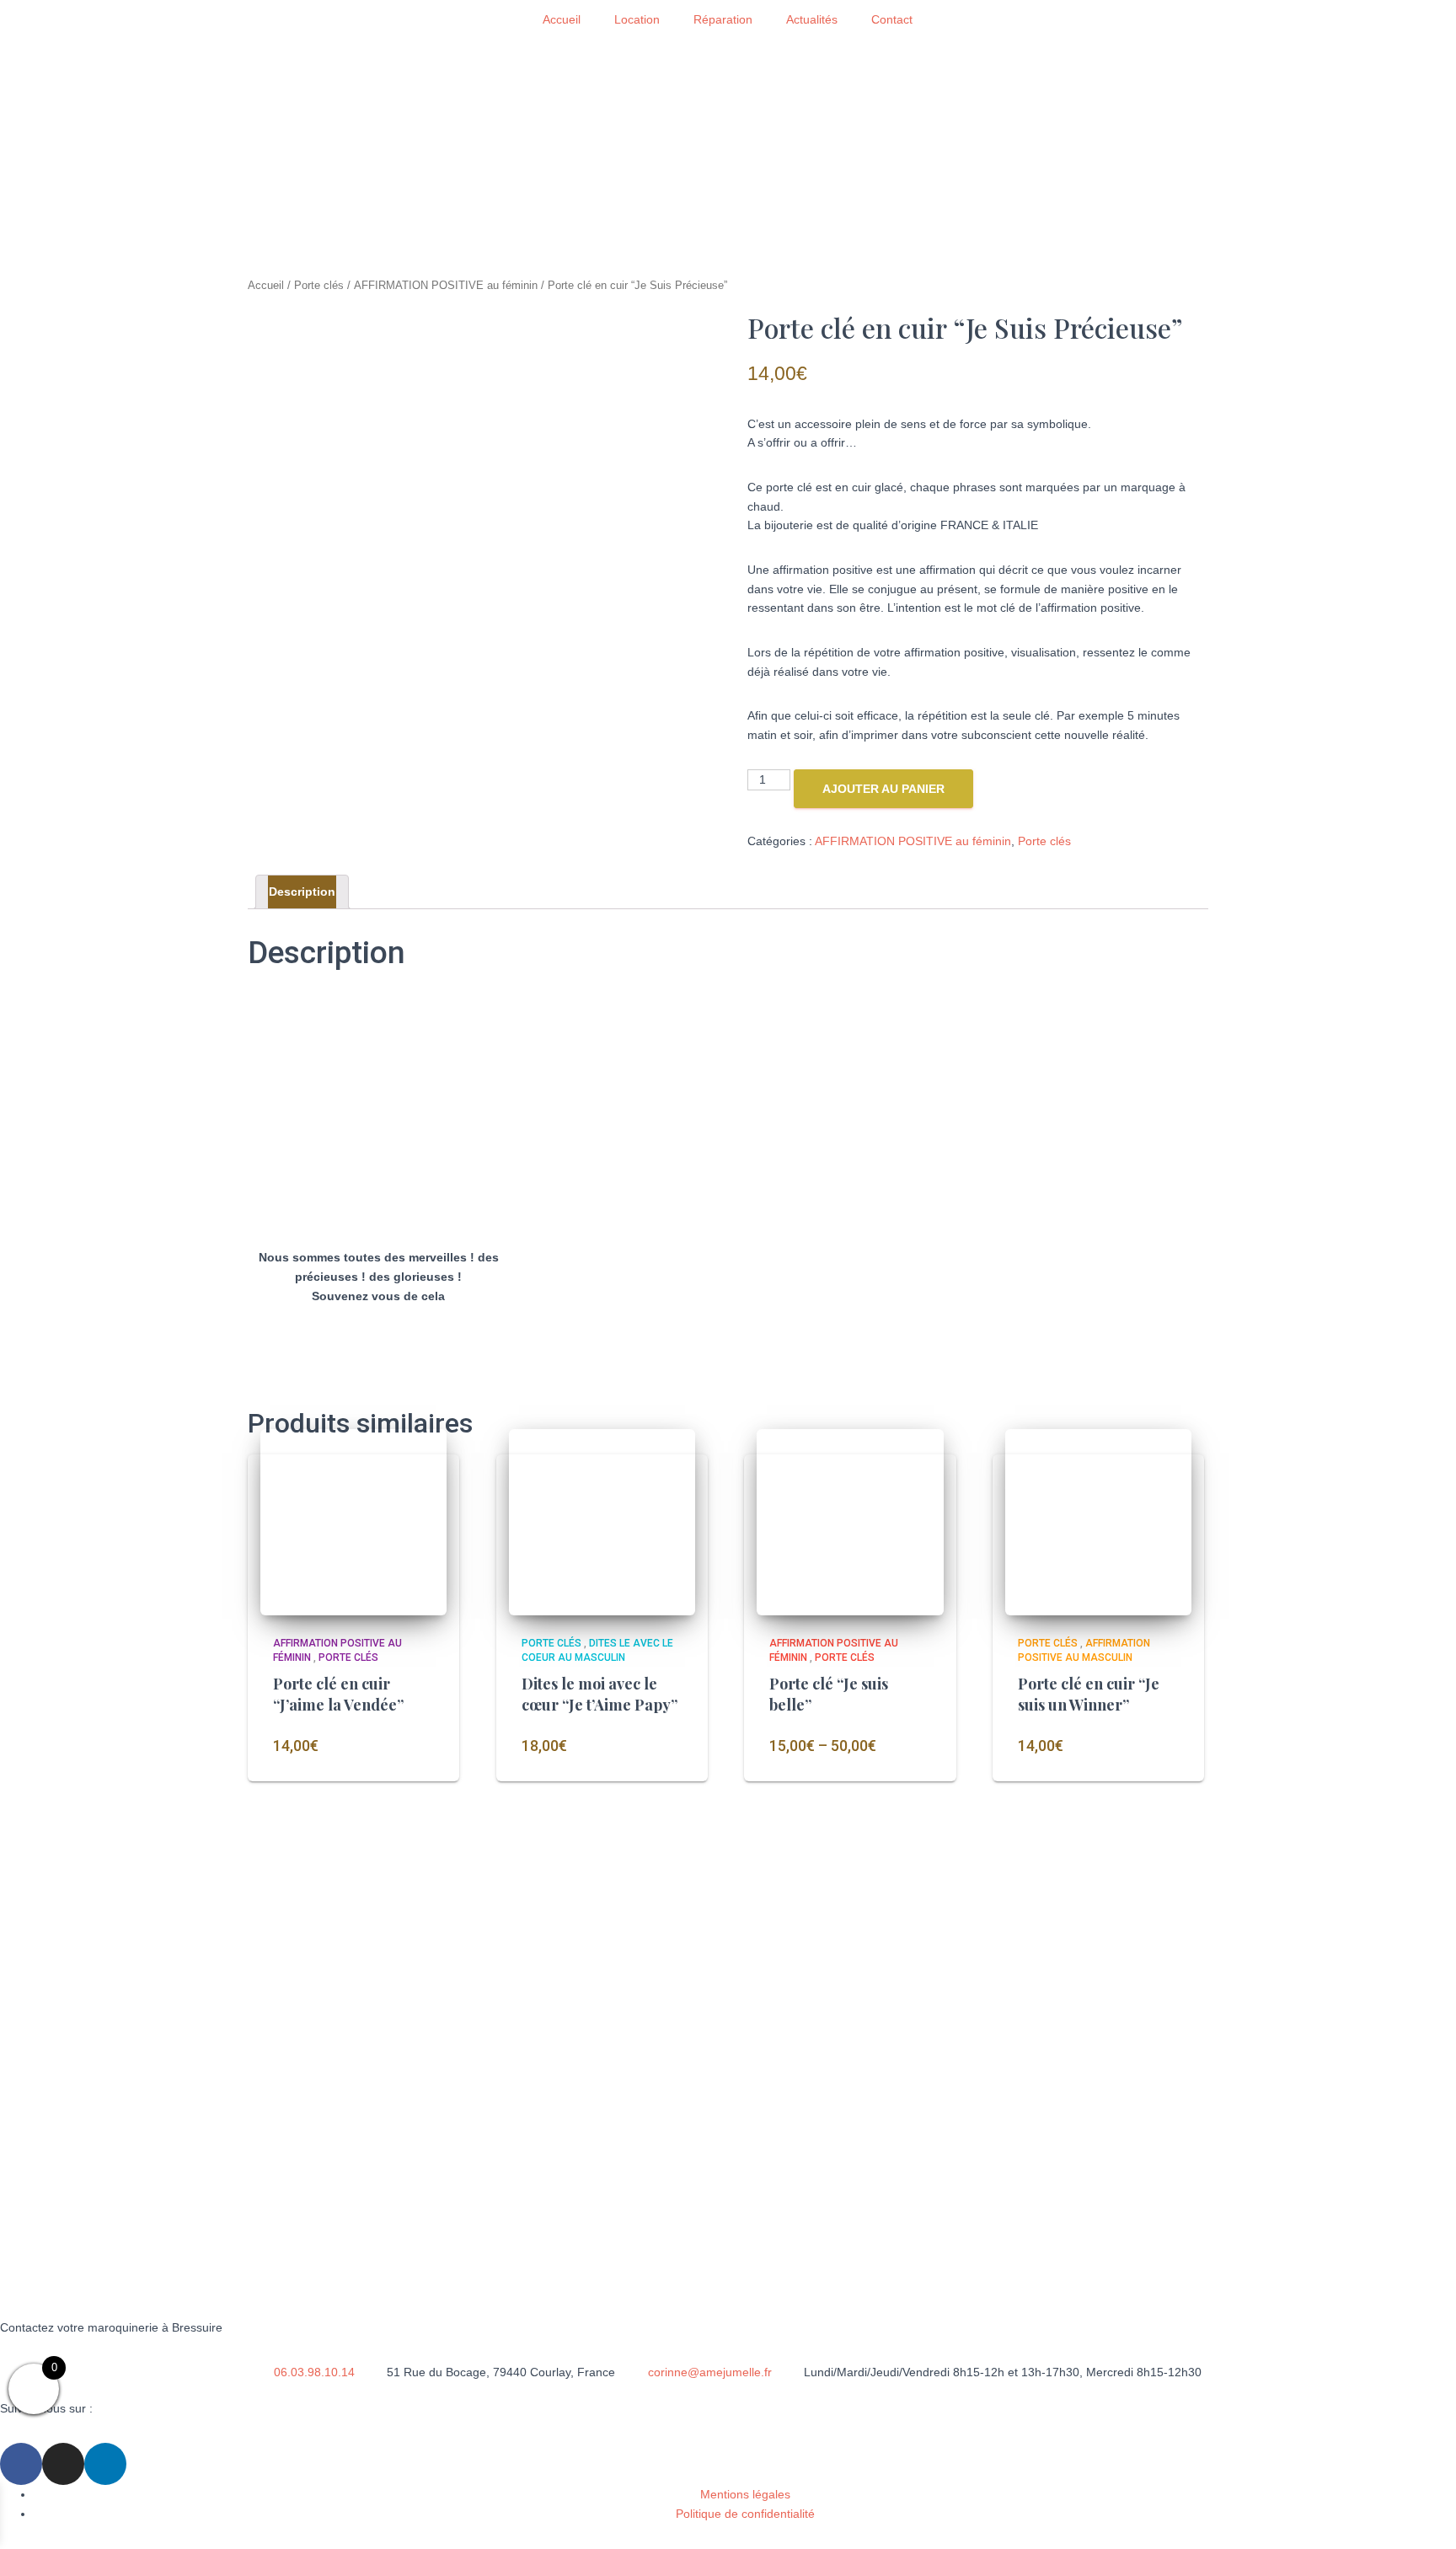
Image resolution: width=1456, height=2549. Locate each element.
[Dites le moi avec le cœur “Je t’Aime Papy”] (602, 1522)
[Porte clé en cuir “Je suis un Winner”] (1098, 1522)
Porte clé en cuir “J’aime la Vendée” (338, 1694)
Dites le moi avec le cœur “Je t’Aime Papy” (600, 1694)
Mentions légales (745, 2494)
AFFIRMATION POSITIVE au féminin (446, 285)
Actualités (812, 19)
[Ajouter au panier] (414, 1755)
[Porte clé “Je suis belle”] (850, 1522)
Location (637, 19)
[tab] (302, 892)
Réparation (723, 19)
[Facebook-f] (21, 2464)
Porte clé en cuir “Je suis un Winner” (1089, 1694)
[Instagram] (63, 2464)
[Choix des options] (911, 1755)
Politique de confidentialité (745, 2514)
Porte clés (319, 285)
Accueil (562, 19)
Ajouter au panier (883, 789)
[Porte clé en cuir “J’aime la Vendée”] (353, 1522)
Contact (892, 19)
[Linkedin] (105, 2464)
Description (302, 892)
